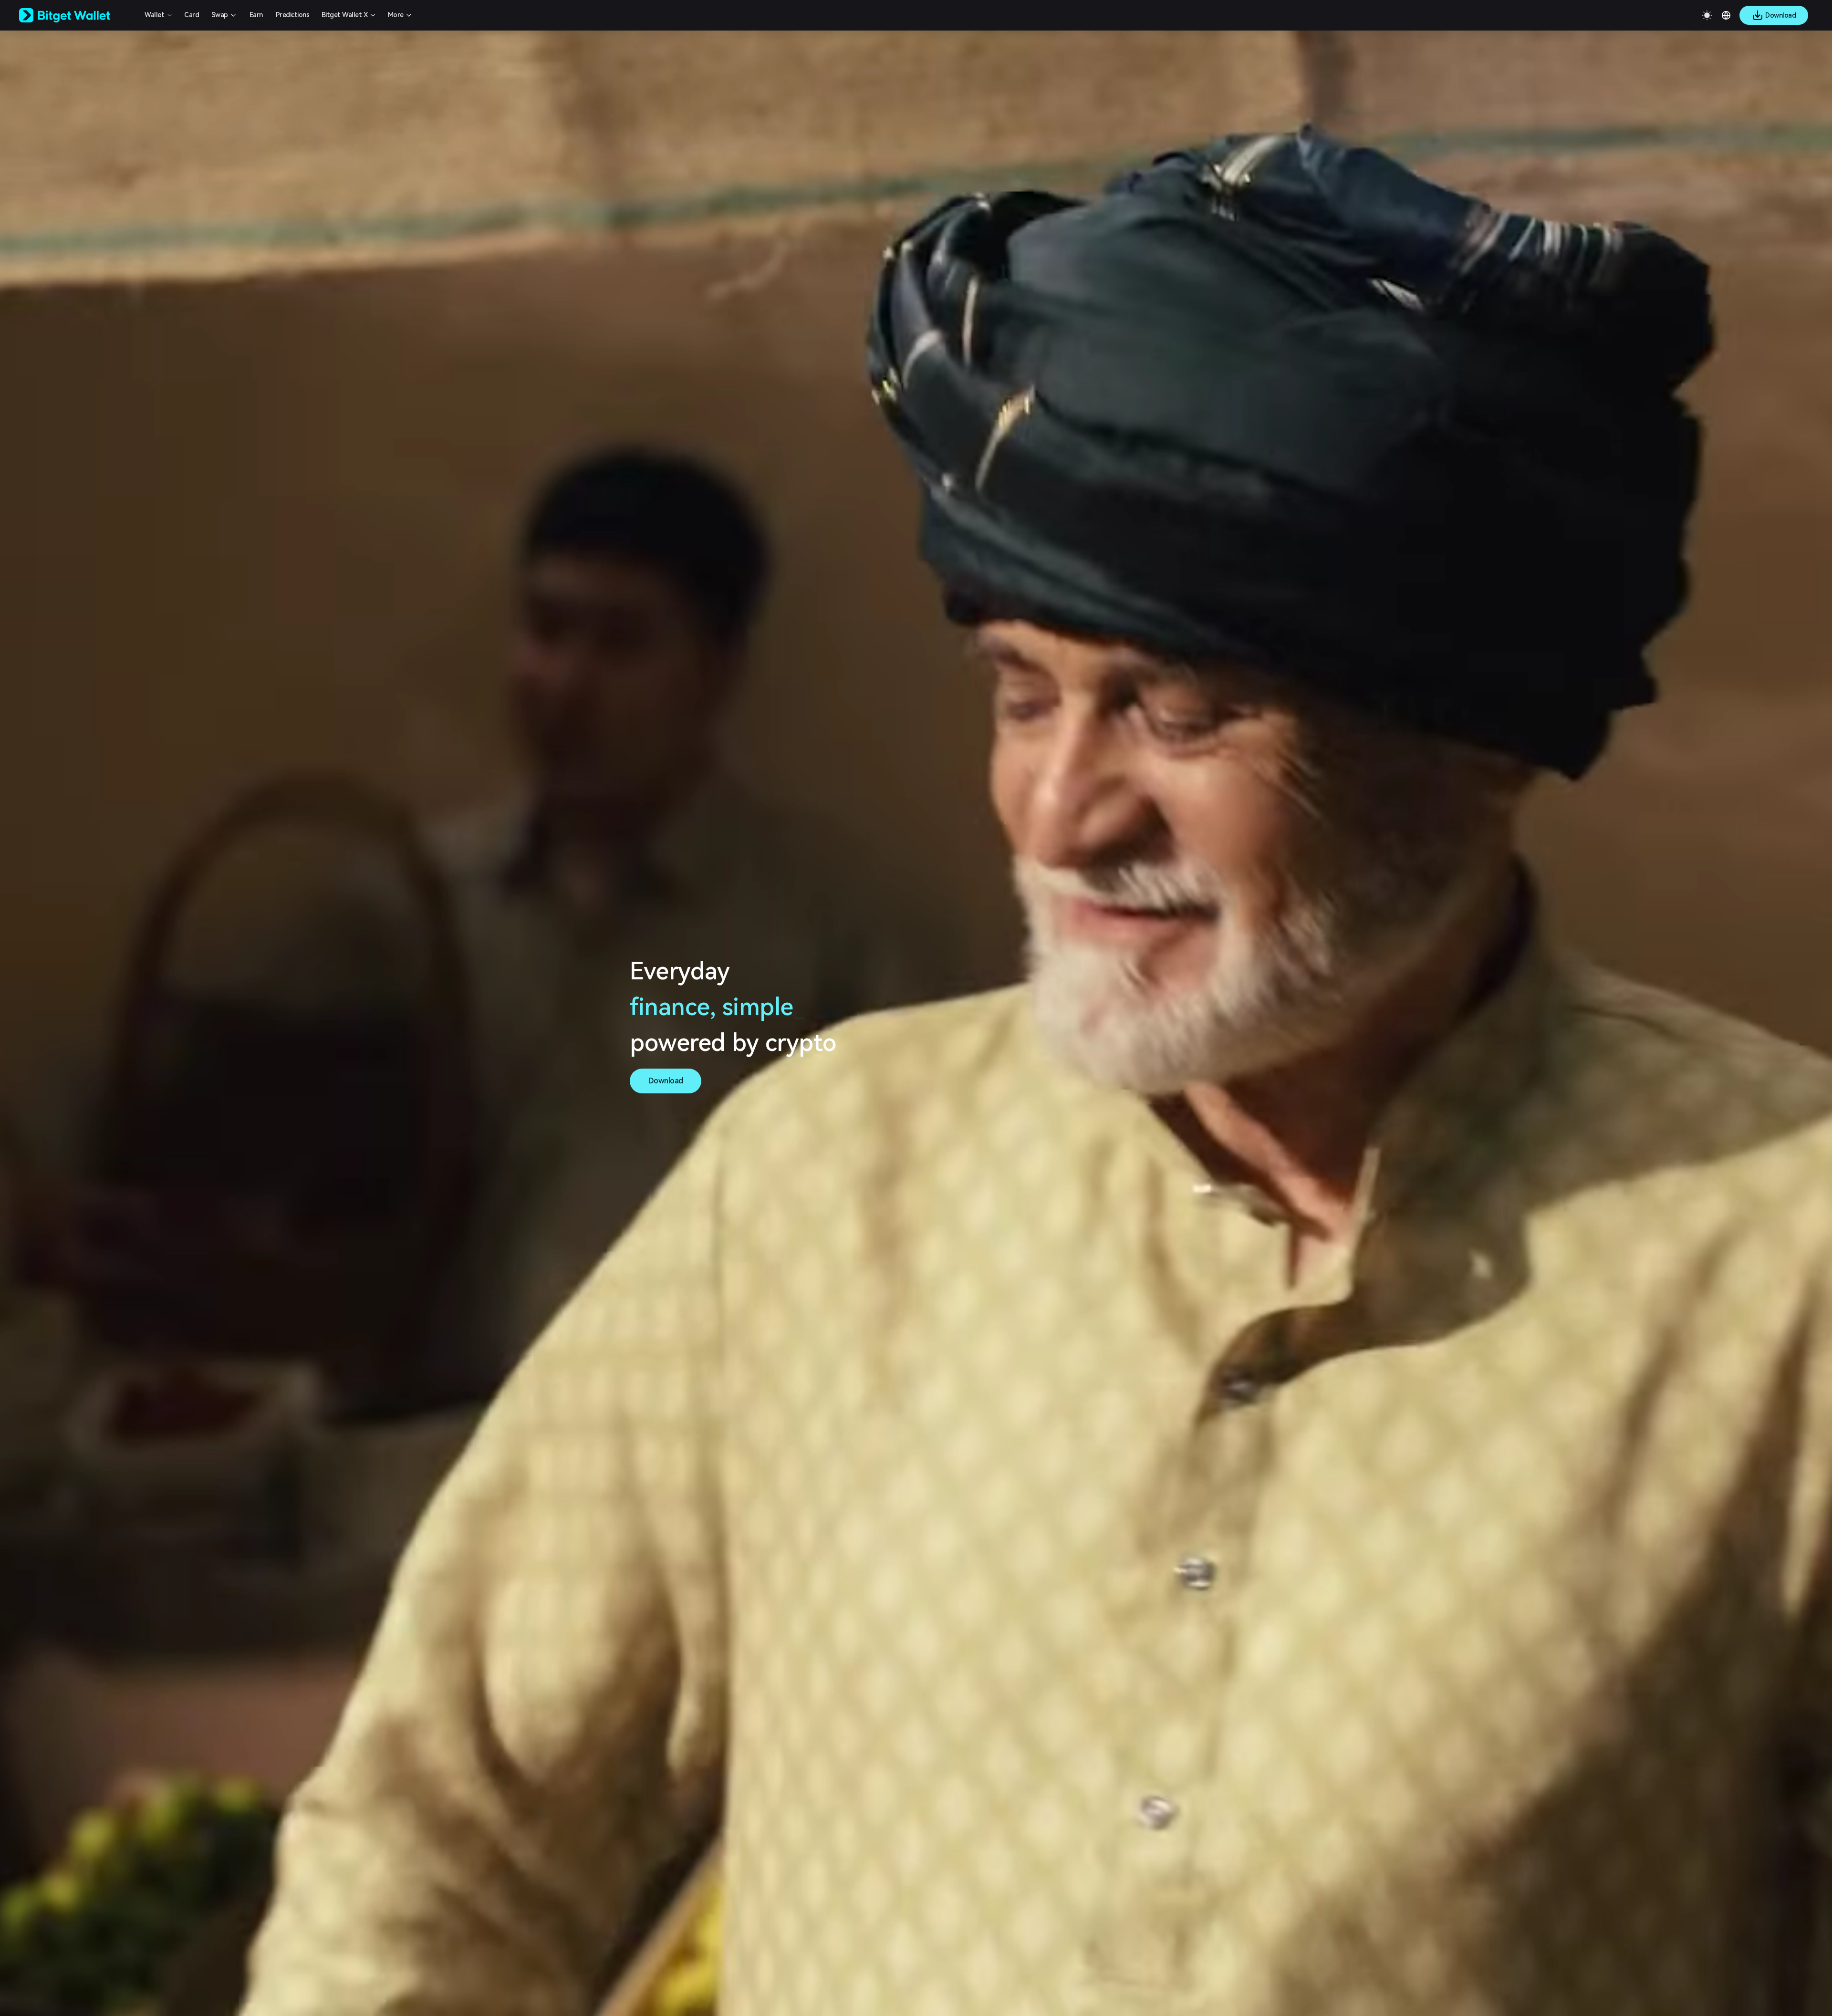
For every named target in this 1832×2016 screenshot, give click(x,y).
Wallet (154, 15)
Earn (256, 15)
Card (192, 15)
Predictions (293, 15)
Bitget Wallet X (345, 15)
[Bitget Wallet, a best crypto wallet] (77, 15)
